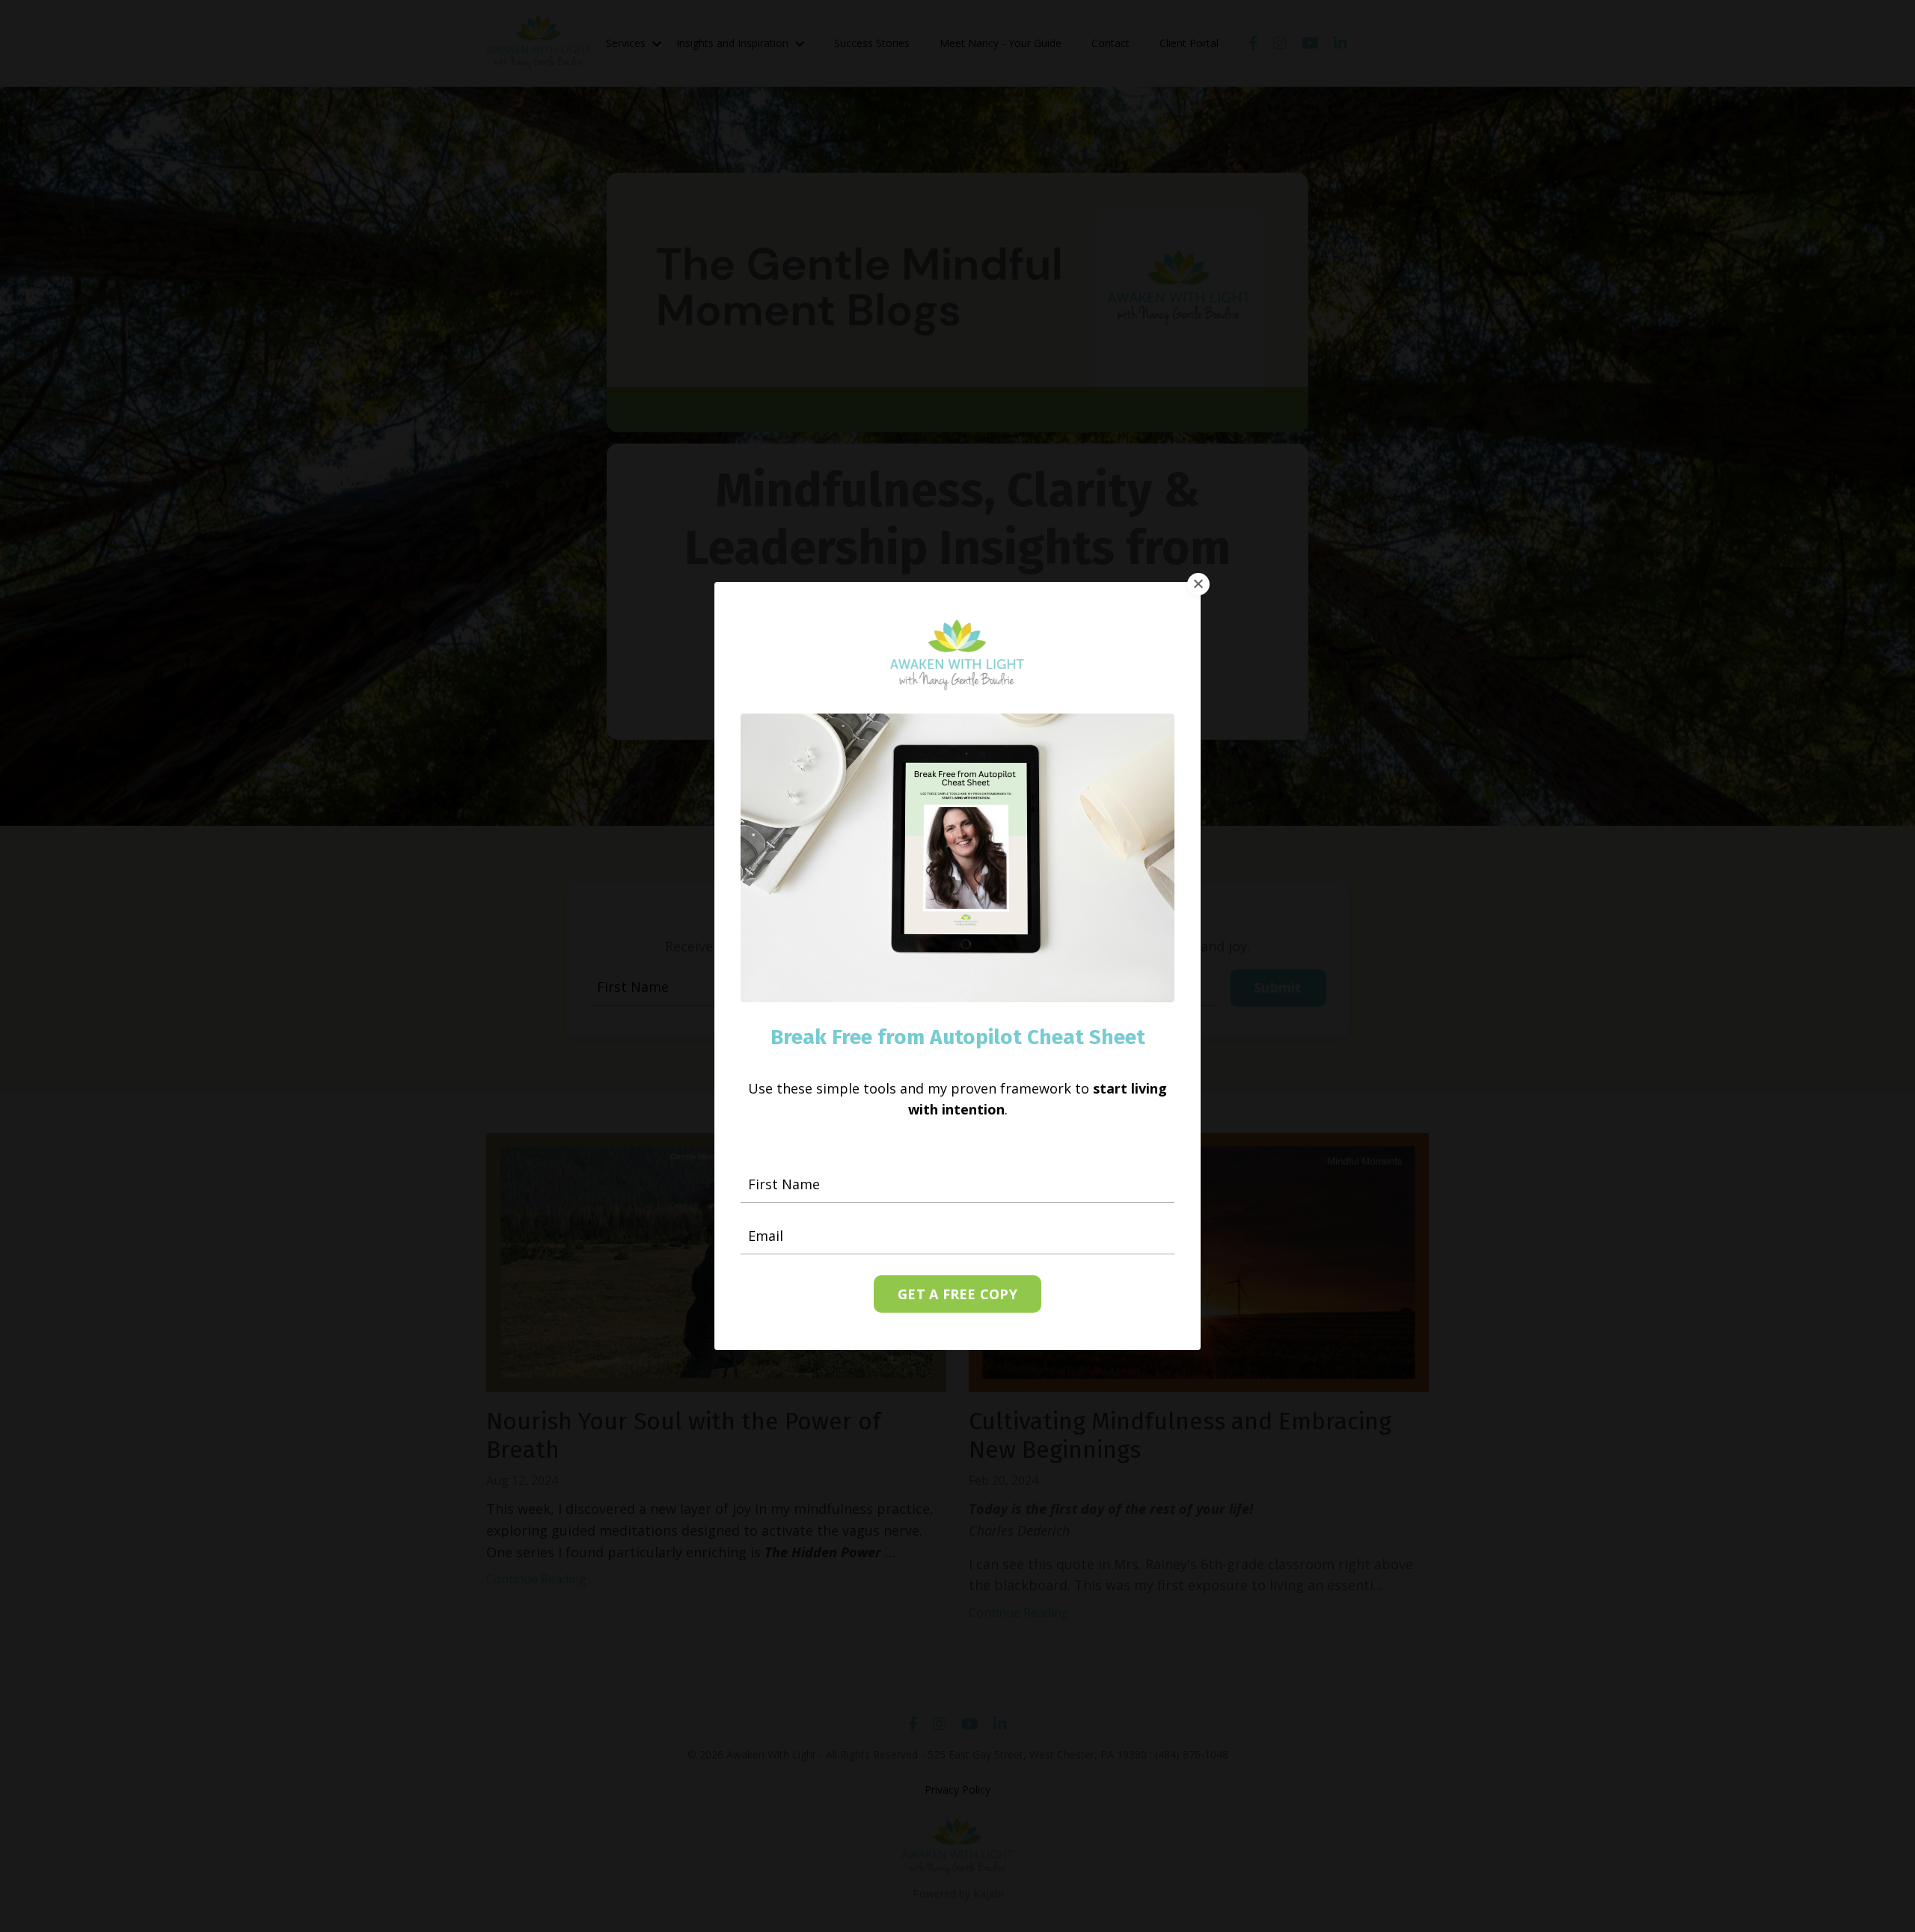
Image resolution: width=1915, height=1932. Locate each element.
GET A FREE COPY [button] (957, 1294)
